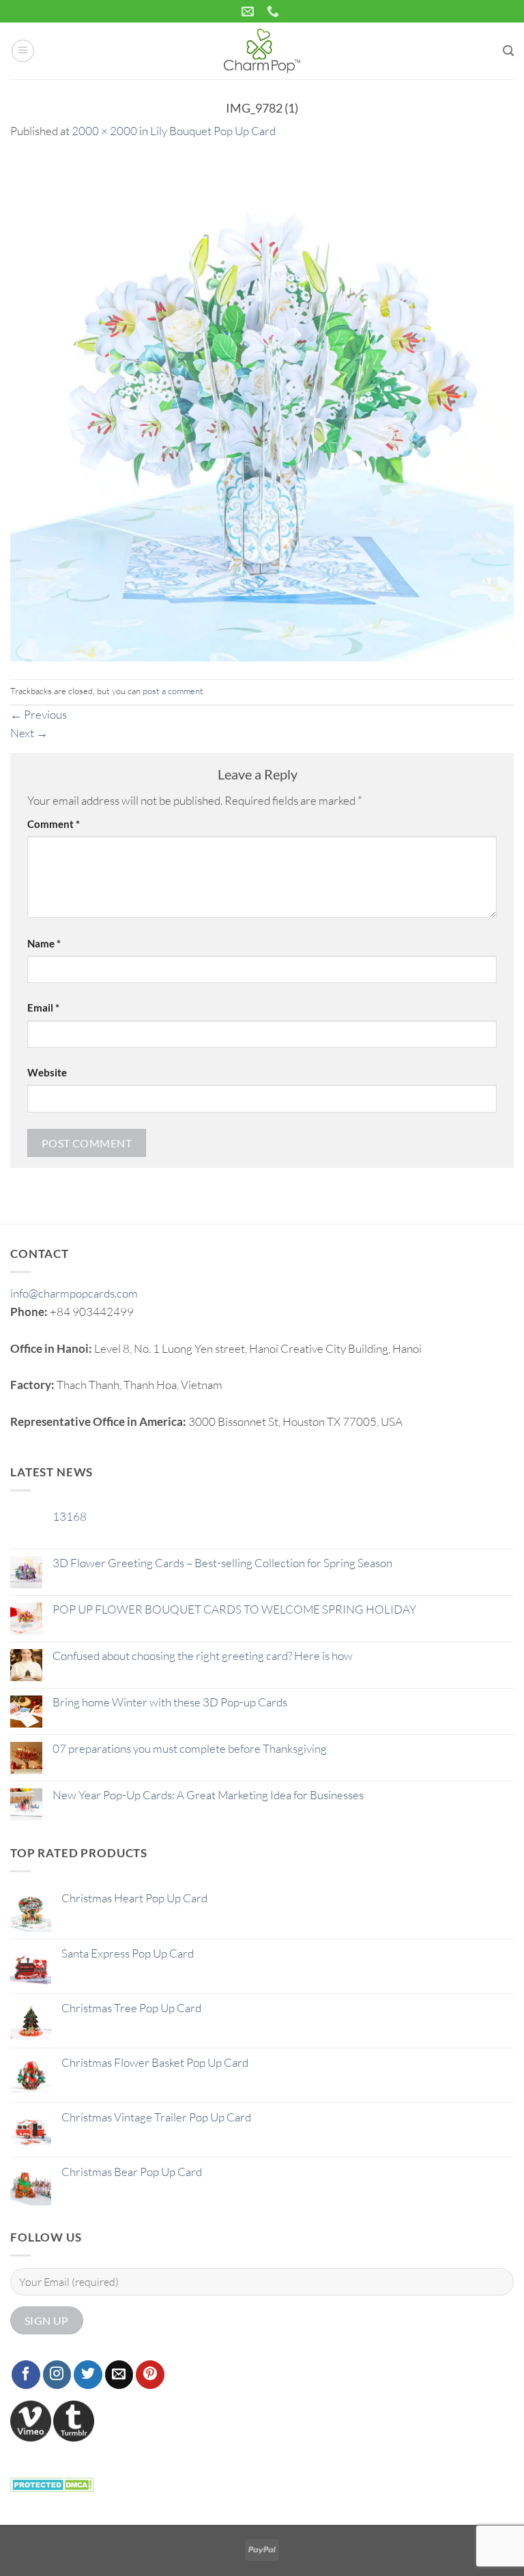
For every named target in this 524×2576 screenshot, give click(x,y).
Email (43, 1007)
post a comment (173, 691)
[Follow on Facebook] (26, 2375)
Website (47, 1072)
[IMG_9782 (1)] (262, 408)
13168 (70, 1517)
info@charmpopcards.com (74, 1293)
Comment (54, 824)
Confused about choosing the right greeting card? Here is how (203, 1656)
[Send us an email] (119, 2375)
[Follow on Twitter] (88, 2375)
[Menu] (23, 51)
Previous (39, 714)
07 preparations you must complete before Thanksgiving (190, 1749)
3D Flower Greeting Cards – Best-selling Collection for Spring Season (222, 1563)
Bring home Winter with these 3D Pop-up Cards (170, 1702)
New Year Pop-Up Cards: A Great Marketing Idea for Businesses (208, 1795)
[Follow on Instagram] (57, 2375)
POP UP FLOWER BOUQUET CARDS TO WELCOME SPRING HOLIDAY (234, 1609)
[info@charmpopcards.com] (249, 12)
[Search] (508, 51)
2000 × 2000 (104, 131)
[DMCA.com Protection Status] (52, 2483)
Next (29, 733)
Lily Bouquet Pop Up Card (213, 131)
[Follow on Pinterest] (150, 2375)
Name (44, 943)
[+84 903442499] (275, 12)
